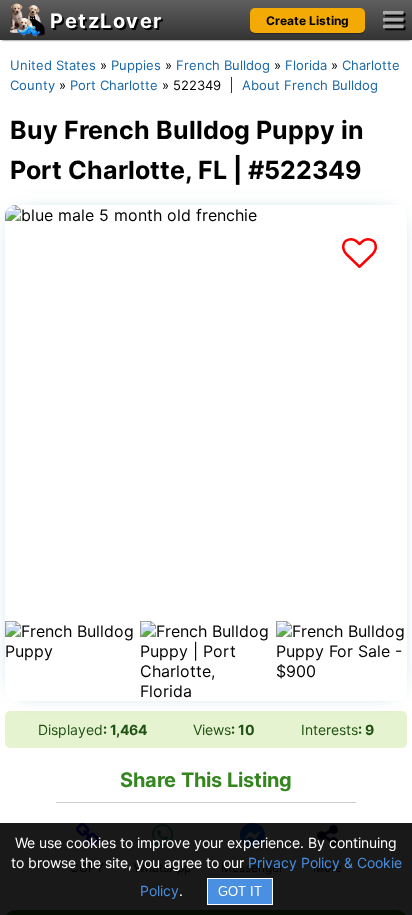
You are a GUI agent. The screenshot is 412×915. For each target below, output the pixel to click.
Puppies (136, 65)
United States (53, 65)
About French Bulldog (310, 85)
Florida (306, 65)
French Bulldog (223, 65)
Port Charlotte (114, 85)
